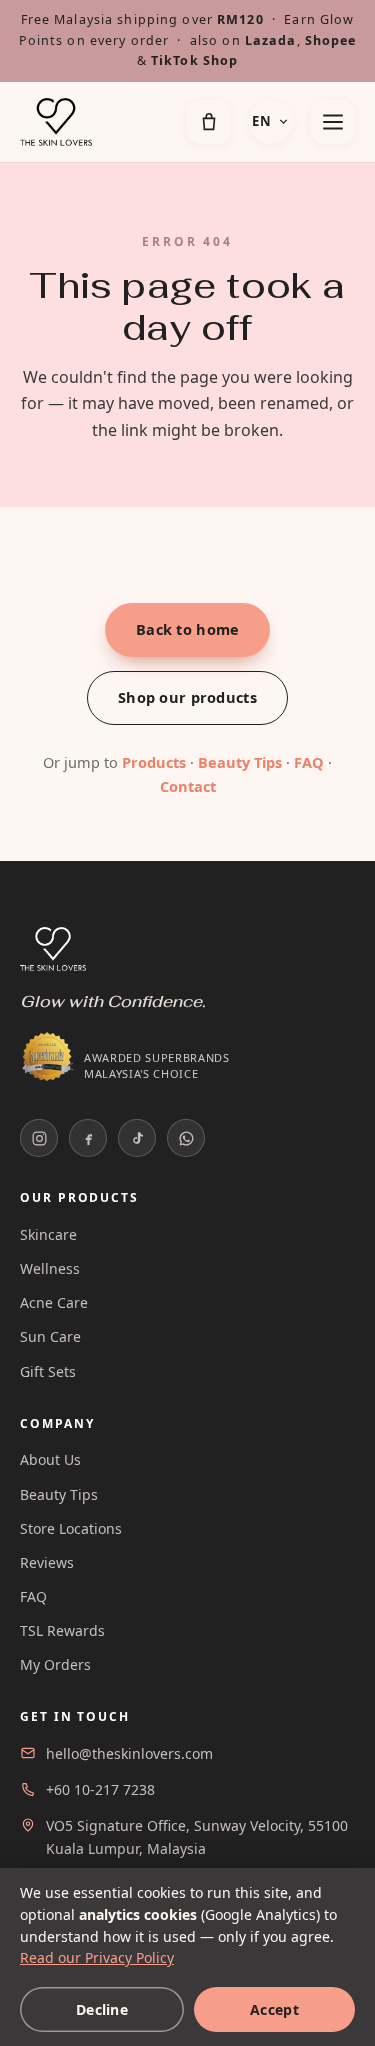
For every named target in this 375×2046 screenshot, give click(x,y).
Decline (102, 2009)
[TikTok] (137, 1138)
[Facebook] (88, 1138)
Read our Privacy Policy (97, 1957)
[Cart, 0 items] (209, 122)
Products (154, 762)
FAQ (309, 762)
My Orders (55, 1664)
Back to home (187, 629)
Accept (274, 2009)
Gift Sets (48, 1371)
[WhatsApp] (186, 1138)
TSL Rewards (62, 1630)
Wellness (50, 1268)
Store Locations (71, 1528)
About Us (50, 1459)
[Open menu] (333, 122)
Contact (188, 786)
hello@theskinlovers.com (129, 1753)
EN (261, 121)
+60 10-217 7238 (100, 1789)
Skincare (48, 1234)
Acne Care (54, 1302)
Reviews (47, 1562)
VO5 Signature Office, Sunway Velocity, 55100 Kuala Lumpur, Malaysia (197, 1837)
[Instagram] (39, 1138)
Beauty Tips (240, 762)
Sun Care (50, 1336)
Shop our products (187, 697)
